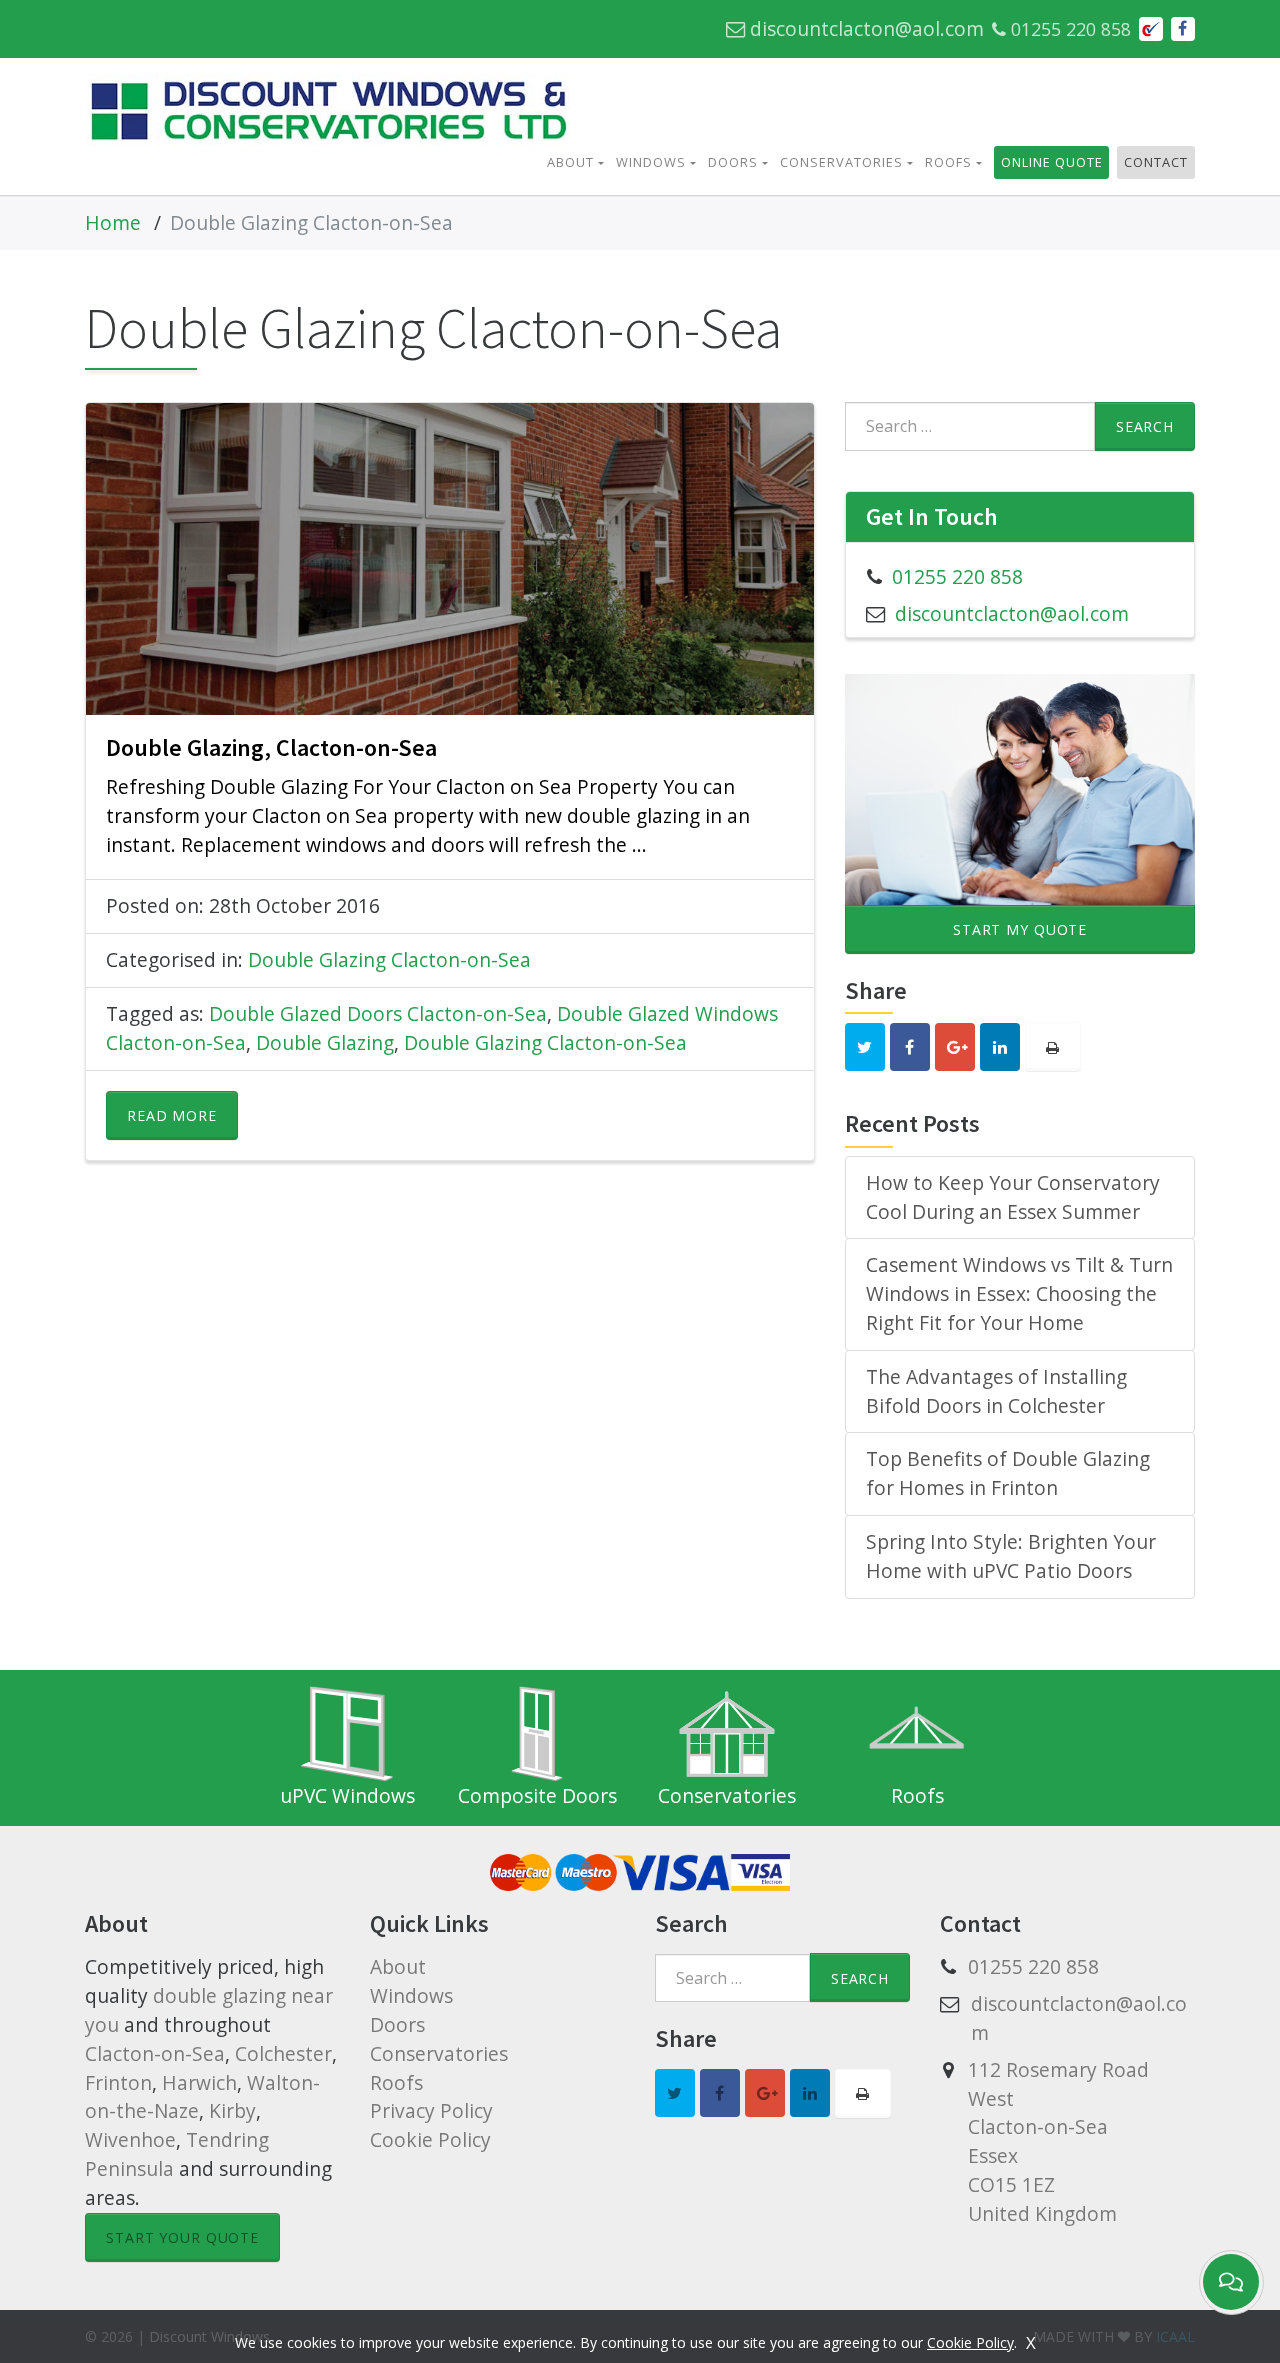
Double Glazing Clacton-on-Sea (389, 959)
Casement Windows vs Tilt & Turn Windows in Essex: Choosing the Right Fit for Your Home (1019, 1293)
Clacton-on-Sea (155, 2053)
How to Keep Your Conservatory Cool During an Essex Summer (1013, 1197)
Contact (1156, 162)
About (398, 1966)
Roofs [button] (948, 162)
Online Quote (1052, 162)
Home (113, 222)
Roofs (396, 2082)
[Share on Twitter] (865, 1047)
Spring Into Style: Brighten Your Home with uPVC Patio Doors (1011, 1556)
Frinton (118, 2082)
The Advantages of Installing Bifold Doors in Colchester (996, 1391)
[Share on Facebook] (1183, 29)
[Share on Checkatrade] (1151, 29)
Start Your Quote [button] (182, 2237)
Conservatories (439, 2053)
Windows (411, 1995)
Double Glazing (325, 1042)
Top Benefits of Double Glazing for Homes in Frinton (1008, 1473)
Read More (172, 1115)
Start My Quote (1020, 929)
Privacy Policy (431, 2110)
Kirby (232, 2110)
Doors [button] (733, 162)
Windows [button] (651, 162)
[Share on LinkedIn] (1000, 1047)
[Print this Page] (1053, 1046)
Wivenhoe (130, 2139)
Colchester (283, 2053)
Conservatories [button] (841, 162)
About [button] (570, 162)
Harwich (199, 2082)
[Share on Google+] (955, 1047)
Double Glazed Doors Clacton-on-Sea (378, 1013)
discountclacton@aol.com (864, 28)
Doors (397, 2024)
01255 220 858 (1068, 29)
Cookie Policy (430, 2139)
